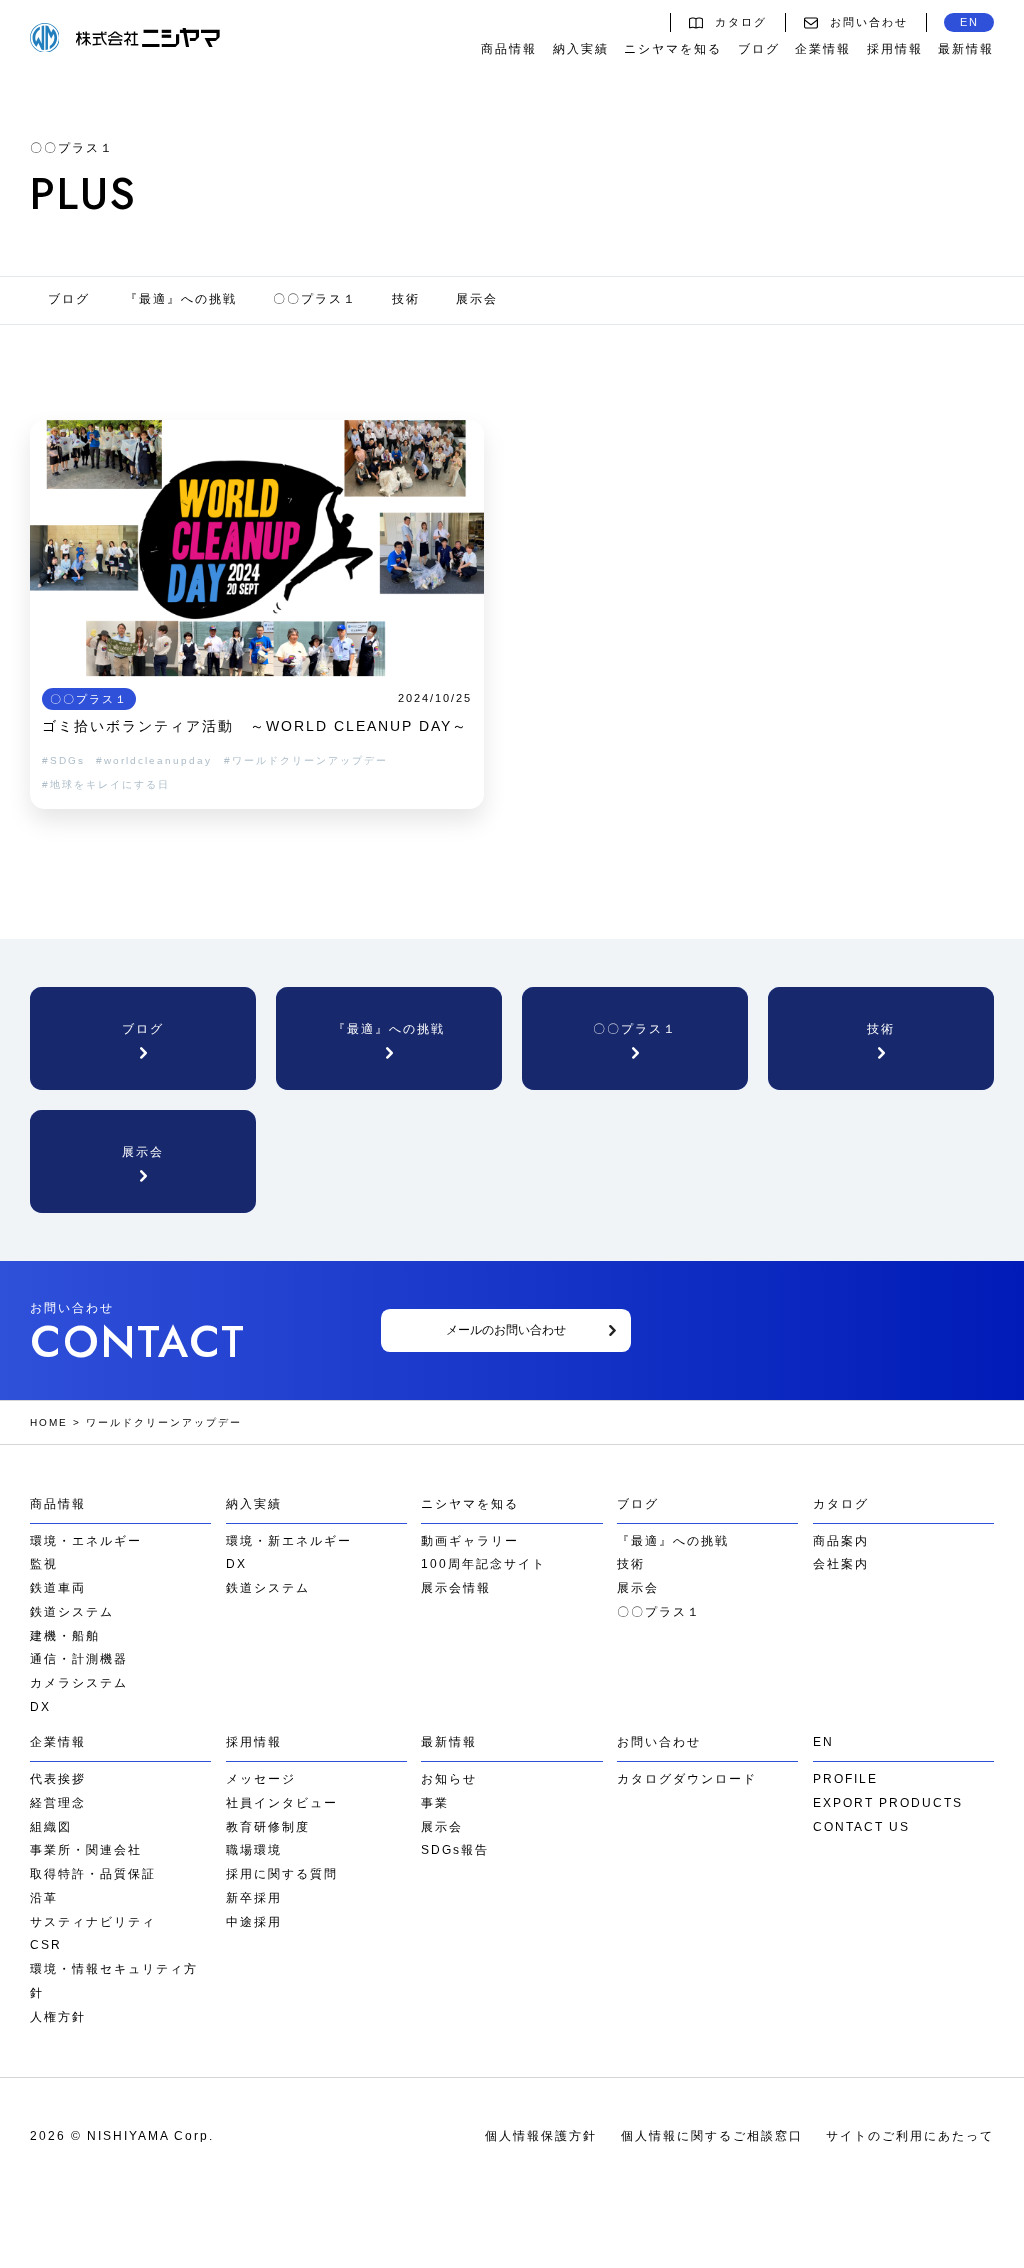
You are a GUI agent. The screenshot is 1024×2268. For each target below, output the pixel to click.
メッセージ (261, 1779)
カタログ (741, 22)
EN (969, 22)
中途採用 (254, 1922)
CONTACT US (861, 1827)
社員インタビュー (282, 1803)
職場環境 (254, 1850)
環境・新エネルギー (289, 1541)
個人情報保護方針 (541, 2136)
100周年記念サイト (483, 1564)
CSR (46, 1945)
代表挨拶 (58, 1779)
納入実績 (581, 49)
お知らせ (449, 1779)
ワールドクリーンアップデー (310, 760)
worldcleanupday (158, 760)
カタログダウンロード (687, 1779)
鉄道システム (72, 1612)
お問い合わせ (869, 22)
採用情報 (895, 49)
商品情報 (509, 49)
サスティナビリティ (93, 1922)
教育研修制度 (268, 1827)
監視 (44, 1564)
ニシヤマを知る (673, 49)
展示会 (477, 299)
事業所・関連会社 (86, 1850)
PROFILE (845, 1779)
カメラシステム (79, 1683)
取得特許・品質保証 (93, 1874)
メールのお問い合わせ (506, 1330)
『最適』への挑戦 (181, 299)
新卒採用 (254, 1898)
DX (40, 1707)
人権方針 (58, 2017)
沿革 (44, 1898)
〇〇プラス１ (315, 299)
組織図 (51, 1827)
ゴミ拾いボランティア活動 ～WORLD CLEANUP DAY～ (255, 726)
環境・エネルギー (86, 1541)
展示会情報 (456, 1588)
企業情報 (823, 49)
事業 (435, 1803)
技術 (406, 299)
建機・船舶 (65, 1636)
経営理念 (58, 1803)
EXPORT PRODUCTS (888, 1803)
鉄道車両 (58, 1588)
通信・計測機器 (79, 1659)
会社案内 (841, 1564)
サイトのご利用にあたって (910, 2136)
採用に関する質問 (282, 1874)
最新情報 (966, 49)
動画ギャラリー (470, 1541)
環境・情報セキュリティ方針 (114, 1981)
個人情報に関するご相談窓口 (712, 2136)
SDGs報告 (455, 1850)
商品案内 (841, 1541)
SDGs (67, 760)
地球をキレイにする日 (110, 784)
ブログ (759, 49)
